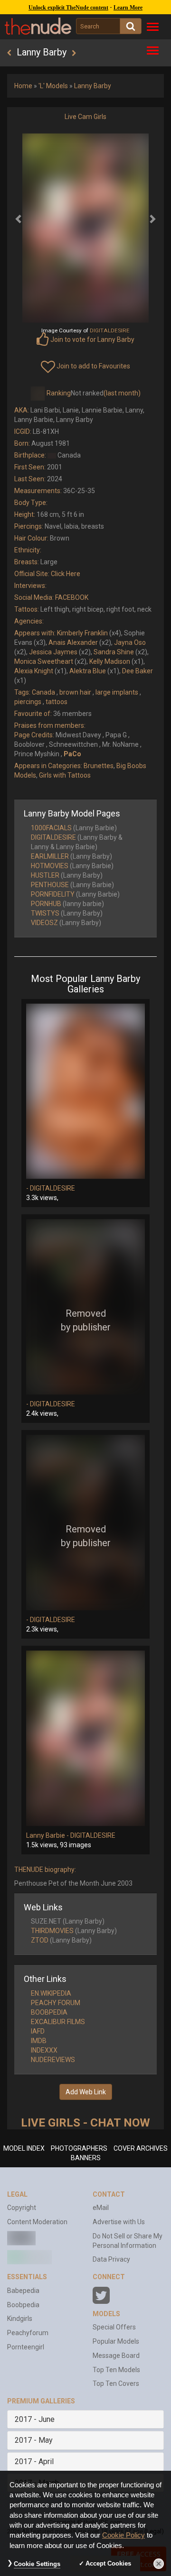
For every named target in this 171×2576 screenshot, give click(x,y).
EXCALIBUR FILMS (58, 2022)
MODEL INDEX (24, 2148)
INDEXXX (44, 2050)
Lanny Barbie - (48, 1835)
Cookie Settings (37, 2564)
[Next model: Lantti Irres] (74, 53)
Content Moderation (37, 2222)
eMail (101, 2208)
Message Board (116, 2356)
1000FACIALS (51, 828)
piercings (28, 702)
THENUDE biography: (45, 1870)
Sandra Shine (114, 652)
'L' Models (53, 86)
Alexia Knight (34, 671)
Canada (43, 692)
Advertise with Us (119, 2222)
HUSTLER (45, 875)
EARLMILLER (50, 856)
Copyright (22, 2208)
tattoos (57, 702)
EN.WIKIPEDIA (51, 1993)
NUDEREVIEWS (53, 2060)
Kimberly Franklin (82, 633)
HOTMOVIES (50, 866)
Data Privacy (111, 2259)
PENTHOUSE (50, 885)
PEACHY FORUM (56, 2003)
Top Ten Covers (116, 2383)
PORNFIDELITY (53, 894)
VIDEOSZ (44, 923)
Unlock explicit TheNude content (68, 8)
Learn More (128, 8)
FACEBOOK (72, 597)
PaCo (72, 754)
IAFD (38, 2031)
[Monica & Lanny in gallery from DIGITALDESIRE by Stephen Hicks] (85, 1091)
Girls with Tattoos (65, 775)
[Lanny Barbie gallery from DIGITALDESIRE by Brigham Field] (85, 1738)
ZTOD (40, 1940)
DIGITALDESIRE (53, 837)
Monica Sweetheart (44, 661)
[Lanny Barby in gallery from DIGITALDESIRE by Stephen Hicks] (85, 1307)
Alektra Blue (88, 671)
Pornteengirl (26, 2347)
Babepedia (23, 2291)
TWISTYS (45, 913)
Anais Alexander (73, 642)
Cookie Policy (123, 2535)
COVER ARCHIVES (141, 2148)
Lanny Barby (93, 86)
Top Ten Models (116, 2370)
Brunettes (99, 766)
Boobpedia (23, 2305)
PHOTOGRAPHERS (79, 2148)
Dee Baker (138, 671)
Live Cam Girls (85, 117)
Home (23, 86)
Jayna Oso (130, 642)
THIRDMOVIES (52, 1931)
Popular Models (116, 2341)
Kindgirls (20, 2319)
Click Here (66, 574)
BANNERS (86, 2158)
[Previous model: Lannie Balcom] (9, 53)
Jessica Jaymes (53, 652)
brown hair (75, 692)
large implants (117, 692)
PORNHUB (46, 904)
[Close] (159, 2564)
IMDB (39, 2041)
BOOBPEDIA (49, 2012)
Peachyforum (28, 2333)
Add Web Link (86, 2092)
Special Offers (114, 2327)
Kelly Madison (110, 661)
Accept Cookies (108, 2563)
